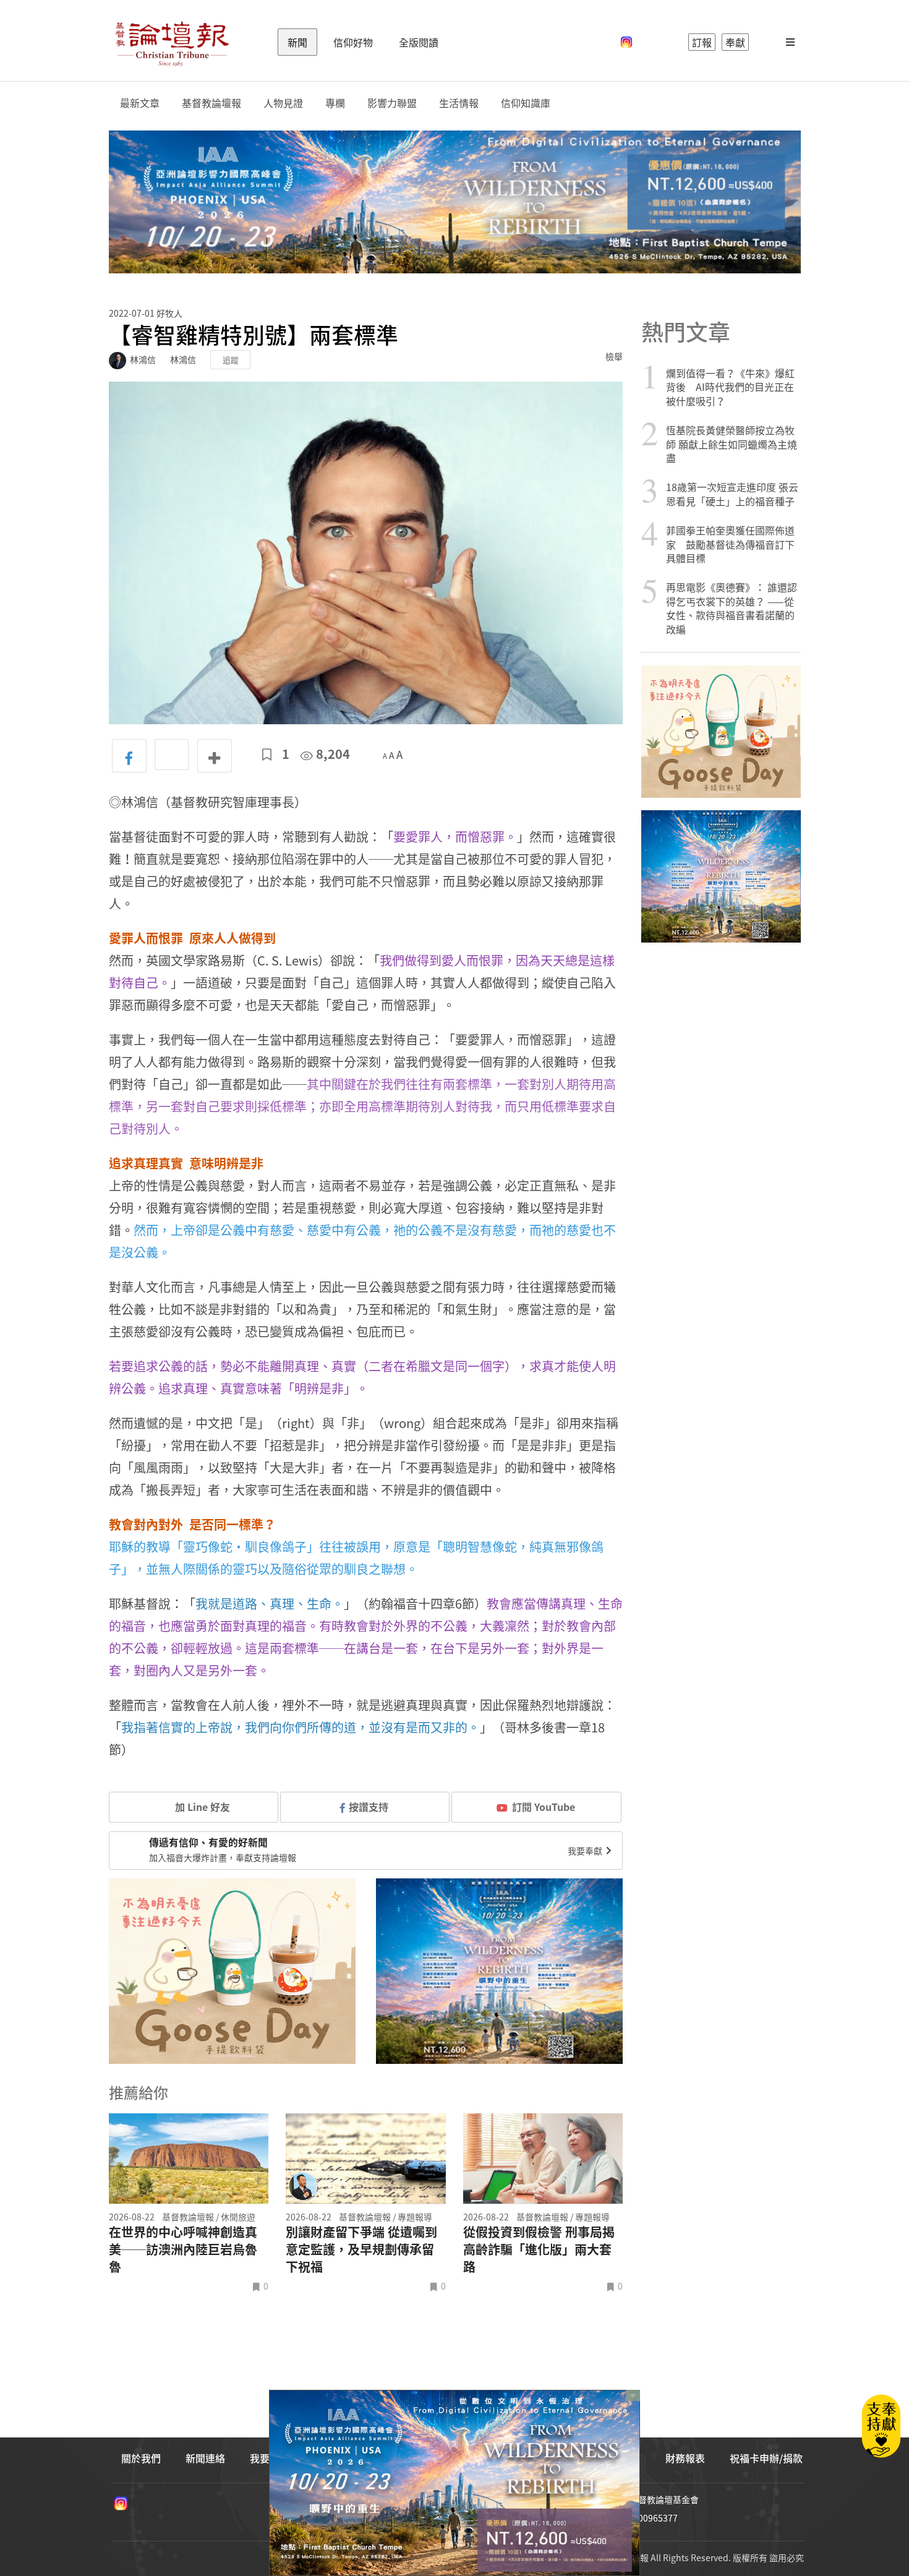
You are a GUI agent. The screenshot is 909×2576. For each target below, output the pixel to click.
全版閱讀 (419, 42)
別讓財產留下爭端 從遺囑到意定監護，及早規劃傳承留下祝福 (361, 2249)
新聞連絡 (205, 2458)
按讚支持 (369, 1807)
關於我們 (141, 2458)
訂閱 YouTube (544, 1807)
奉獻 (735, 42)
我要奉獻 (586, 1851)
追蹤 (231, 360)
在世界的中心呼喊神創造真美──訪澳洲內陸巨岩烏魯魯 (183, 2249)
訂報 (702, 42)
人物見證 (283, 103)
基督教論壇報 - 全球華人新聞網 (172, 42)
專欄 (335, 103)
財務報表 (685, 2458)
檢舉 (614, 356)
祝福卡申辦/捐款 (766, 2458)
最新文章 (140, 103)
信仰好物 (353, 42)
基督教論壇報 (211, 103)
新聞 (297, 42)
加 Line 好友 (201, 1807)
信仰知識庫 (526, 103)
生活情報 (459, 103)
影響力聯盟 (392, 103)
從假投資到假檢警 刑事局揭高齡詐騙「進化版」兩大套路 (539, 2249)
